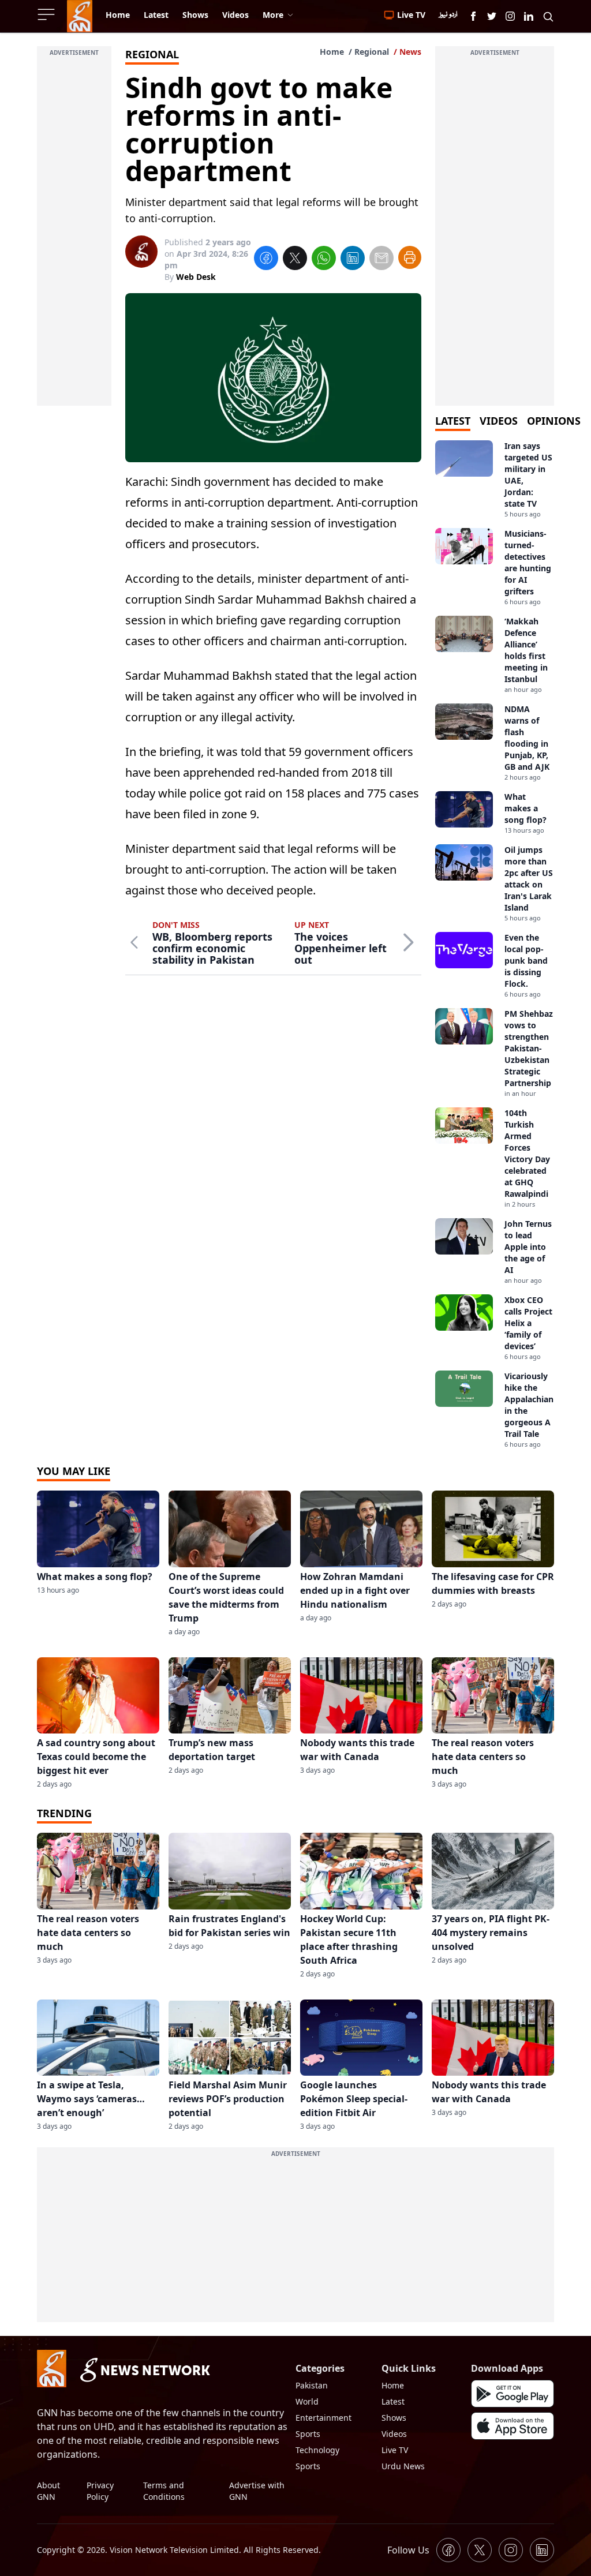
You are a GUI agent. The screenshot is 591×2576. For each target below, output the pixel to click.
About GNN (48, 2491)
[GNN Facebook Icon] (473, 16)
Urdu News (403, 2466)
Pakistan (312, 2385)
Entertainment (323, 2418)
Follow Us (408, 2550)
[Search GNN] (548, 16)
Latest (393, 2401)
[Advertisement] (74, 233)
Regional (372, 52)
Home (332, 52)
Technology (317, 2450)
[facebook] (266, 260)
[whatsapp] (324, 260)
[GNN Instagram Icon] (510, 16)
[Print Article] (410, 257)
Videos (394, 2434)
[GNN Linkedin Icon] (529, 16)
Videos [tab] (499, 421)
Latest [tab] (453, 421)
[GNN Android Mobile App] (513, 2394)
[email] (381, 260)
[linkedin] (353, 260)
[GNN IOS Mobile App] (513, 2426)
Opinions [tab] (554, 421)
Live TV (395, 2450)
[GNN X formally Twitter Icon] (492, 16)
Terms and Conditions (164, 2491)
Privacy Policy (100, 2491)
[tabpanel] (495, 945)
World (307, 2401)
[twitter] (295, 260)
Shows (394, 2418)
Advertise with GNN (257, 2491)
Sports (308, 2434)
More (273, 15)
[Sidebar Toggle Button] (47, 14)
